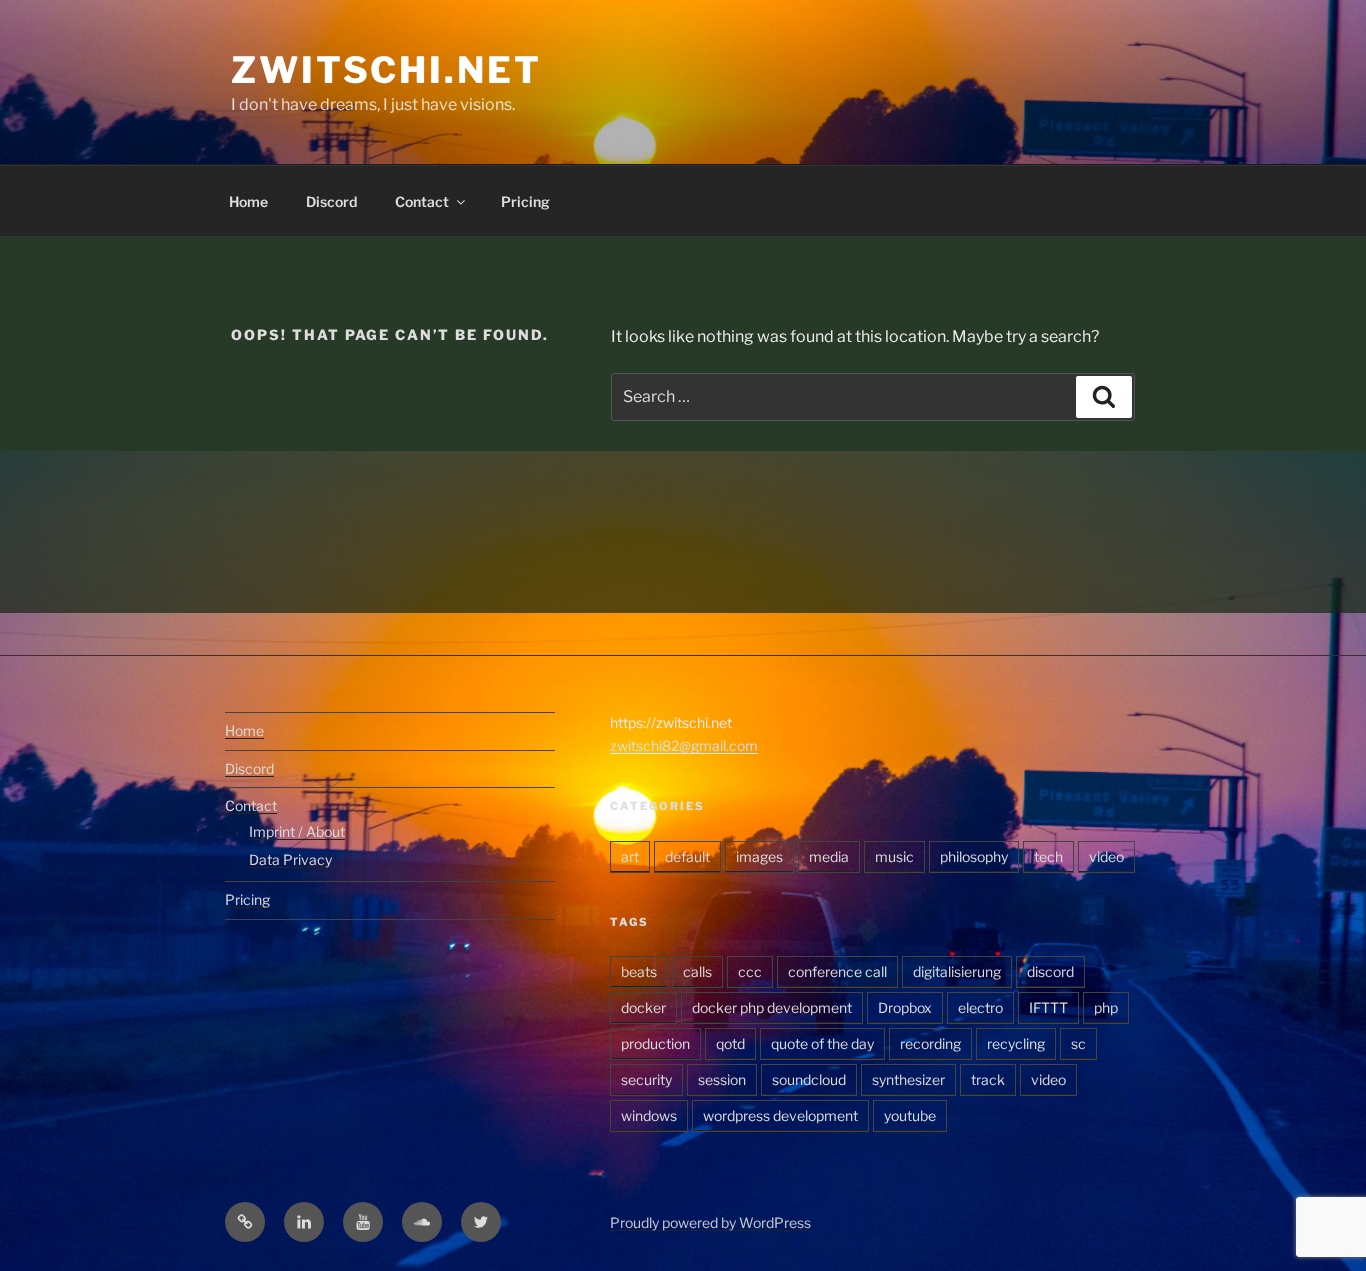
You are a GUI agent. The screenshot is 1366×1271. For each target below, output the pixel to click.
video (1106, 856)
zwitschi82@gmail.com (684, 745)
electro (980, 1007)
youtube (910, 1115)
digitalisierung (957, 971)
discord (1050, 971)
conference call (837, 971)
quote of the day (822, 1043)
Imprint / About (297, 831)
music (894, 856)
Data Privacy (290, 859)
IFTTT (1048, 1007)
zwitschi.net (386, 70)
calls (697, 971)
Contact (422, 201)
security (646, 1079)
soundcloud (809, 1079)
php (1106, 1007)
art (630, 856)
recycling (1016, 1043)
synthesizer (908, 1079)
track (988, 1079)
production (655, 1043)
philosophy (974, 856)
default (687, 856)
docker (643, 1007)
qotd (730, 1043)
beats (639, 971)
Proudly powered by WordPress (710, 1222)
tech (1048, 856)
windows (649, 1115)
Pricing (525, 201)
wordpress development (780, 1115)
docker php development (772, 1007)
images (759, 856)
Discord (331, 201)
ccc (750, 971)
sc (1078, 1043)
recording (930, 1043)
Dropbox (905, 1007)
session (722, 1079)
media (829, 856)
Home (248, 201)
